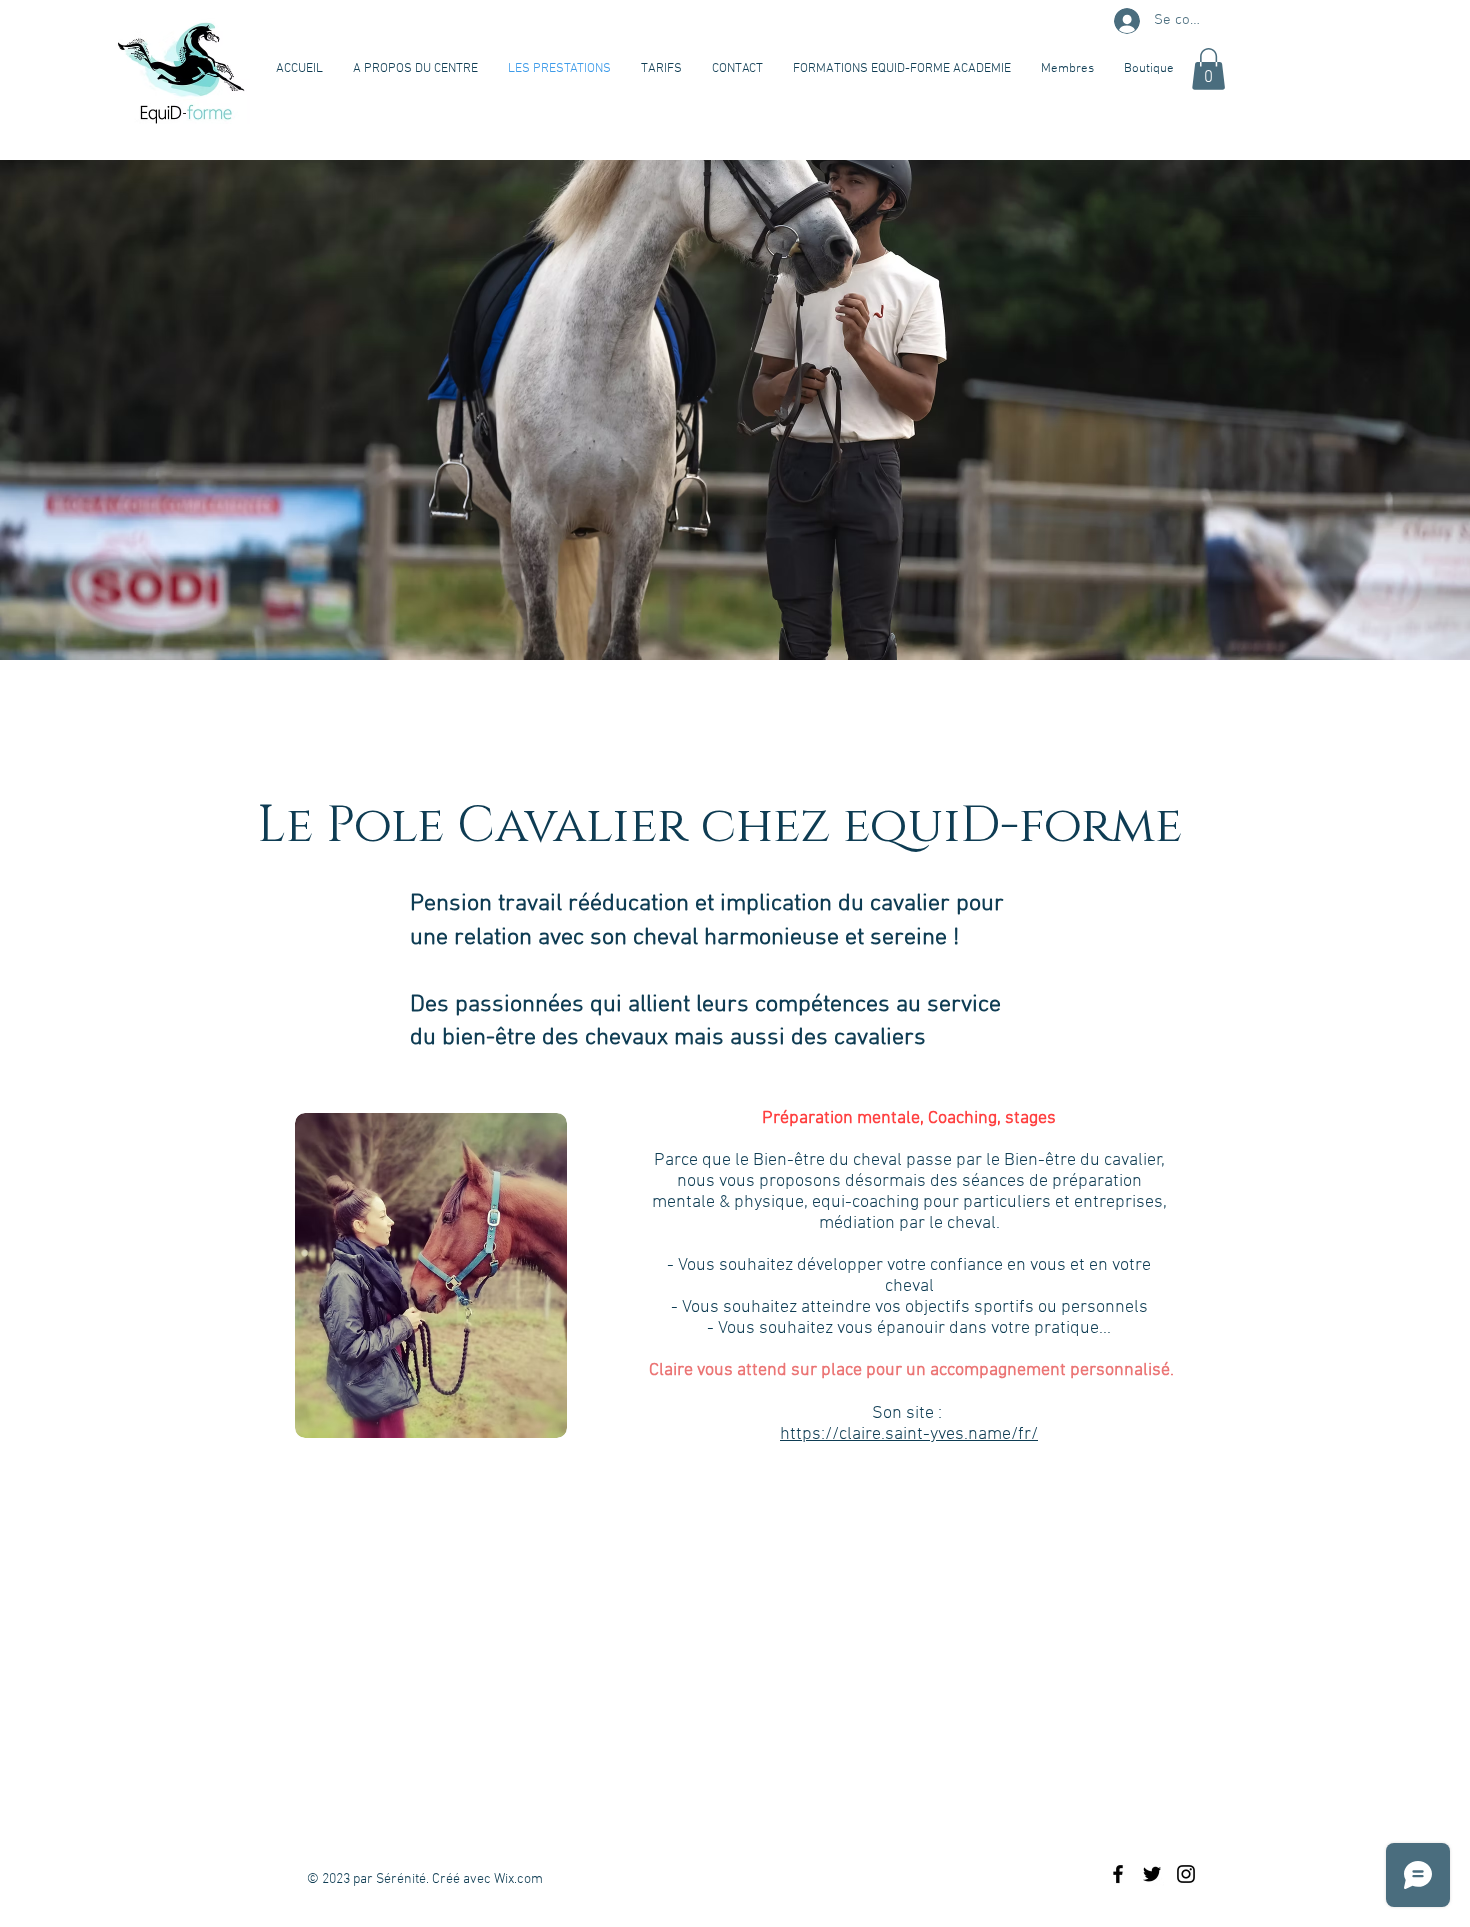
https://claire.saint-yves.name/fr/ (909, 1434)
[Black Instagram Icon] (1186, 1874)
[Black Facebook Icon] (1118, 1874)
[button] (1208, 69)
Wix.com (518, 1879)
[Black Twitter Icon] (1152, 1874)
